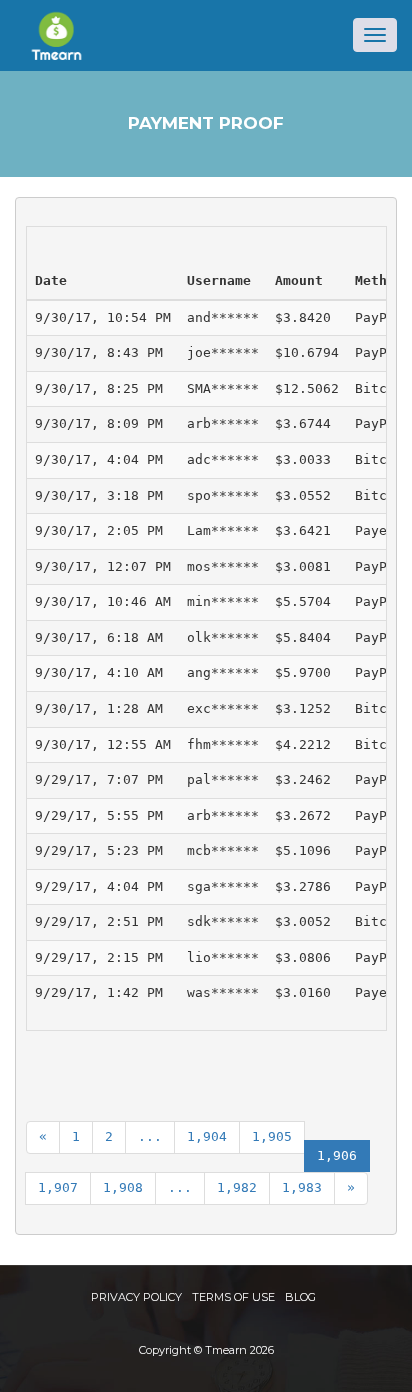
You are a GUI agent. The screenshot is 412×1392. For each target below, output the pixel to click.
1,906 (337, 1155)
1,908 (123, 1187)
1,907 (58, 1187)
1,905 (272, 1136)
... (150, 1136)
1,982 (237, 1187)
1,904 (207, 1136)
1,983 (302, 1187)
